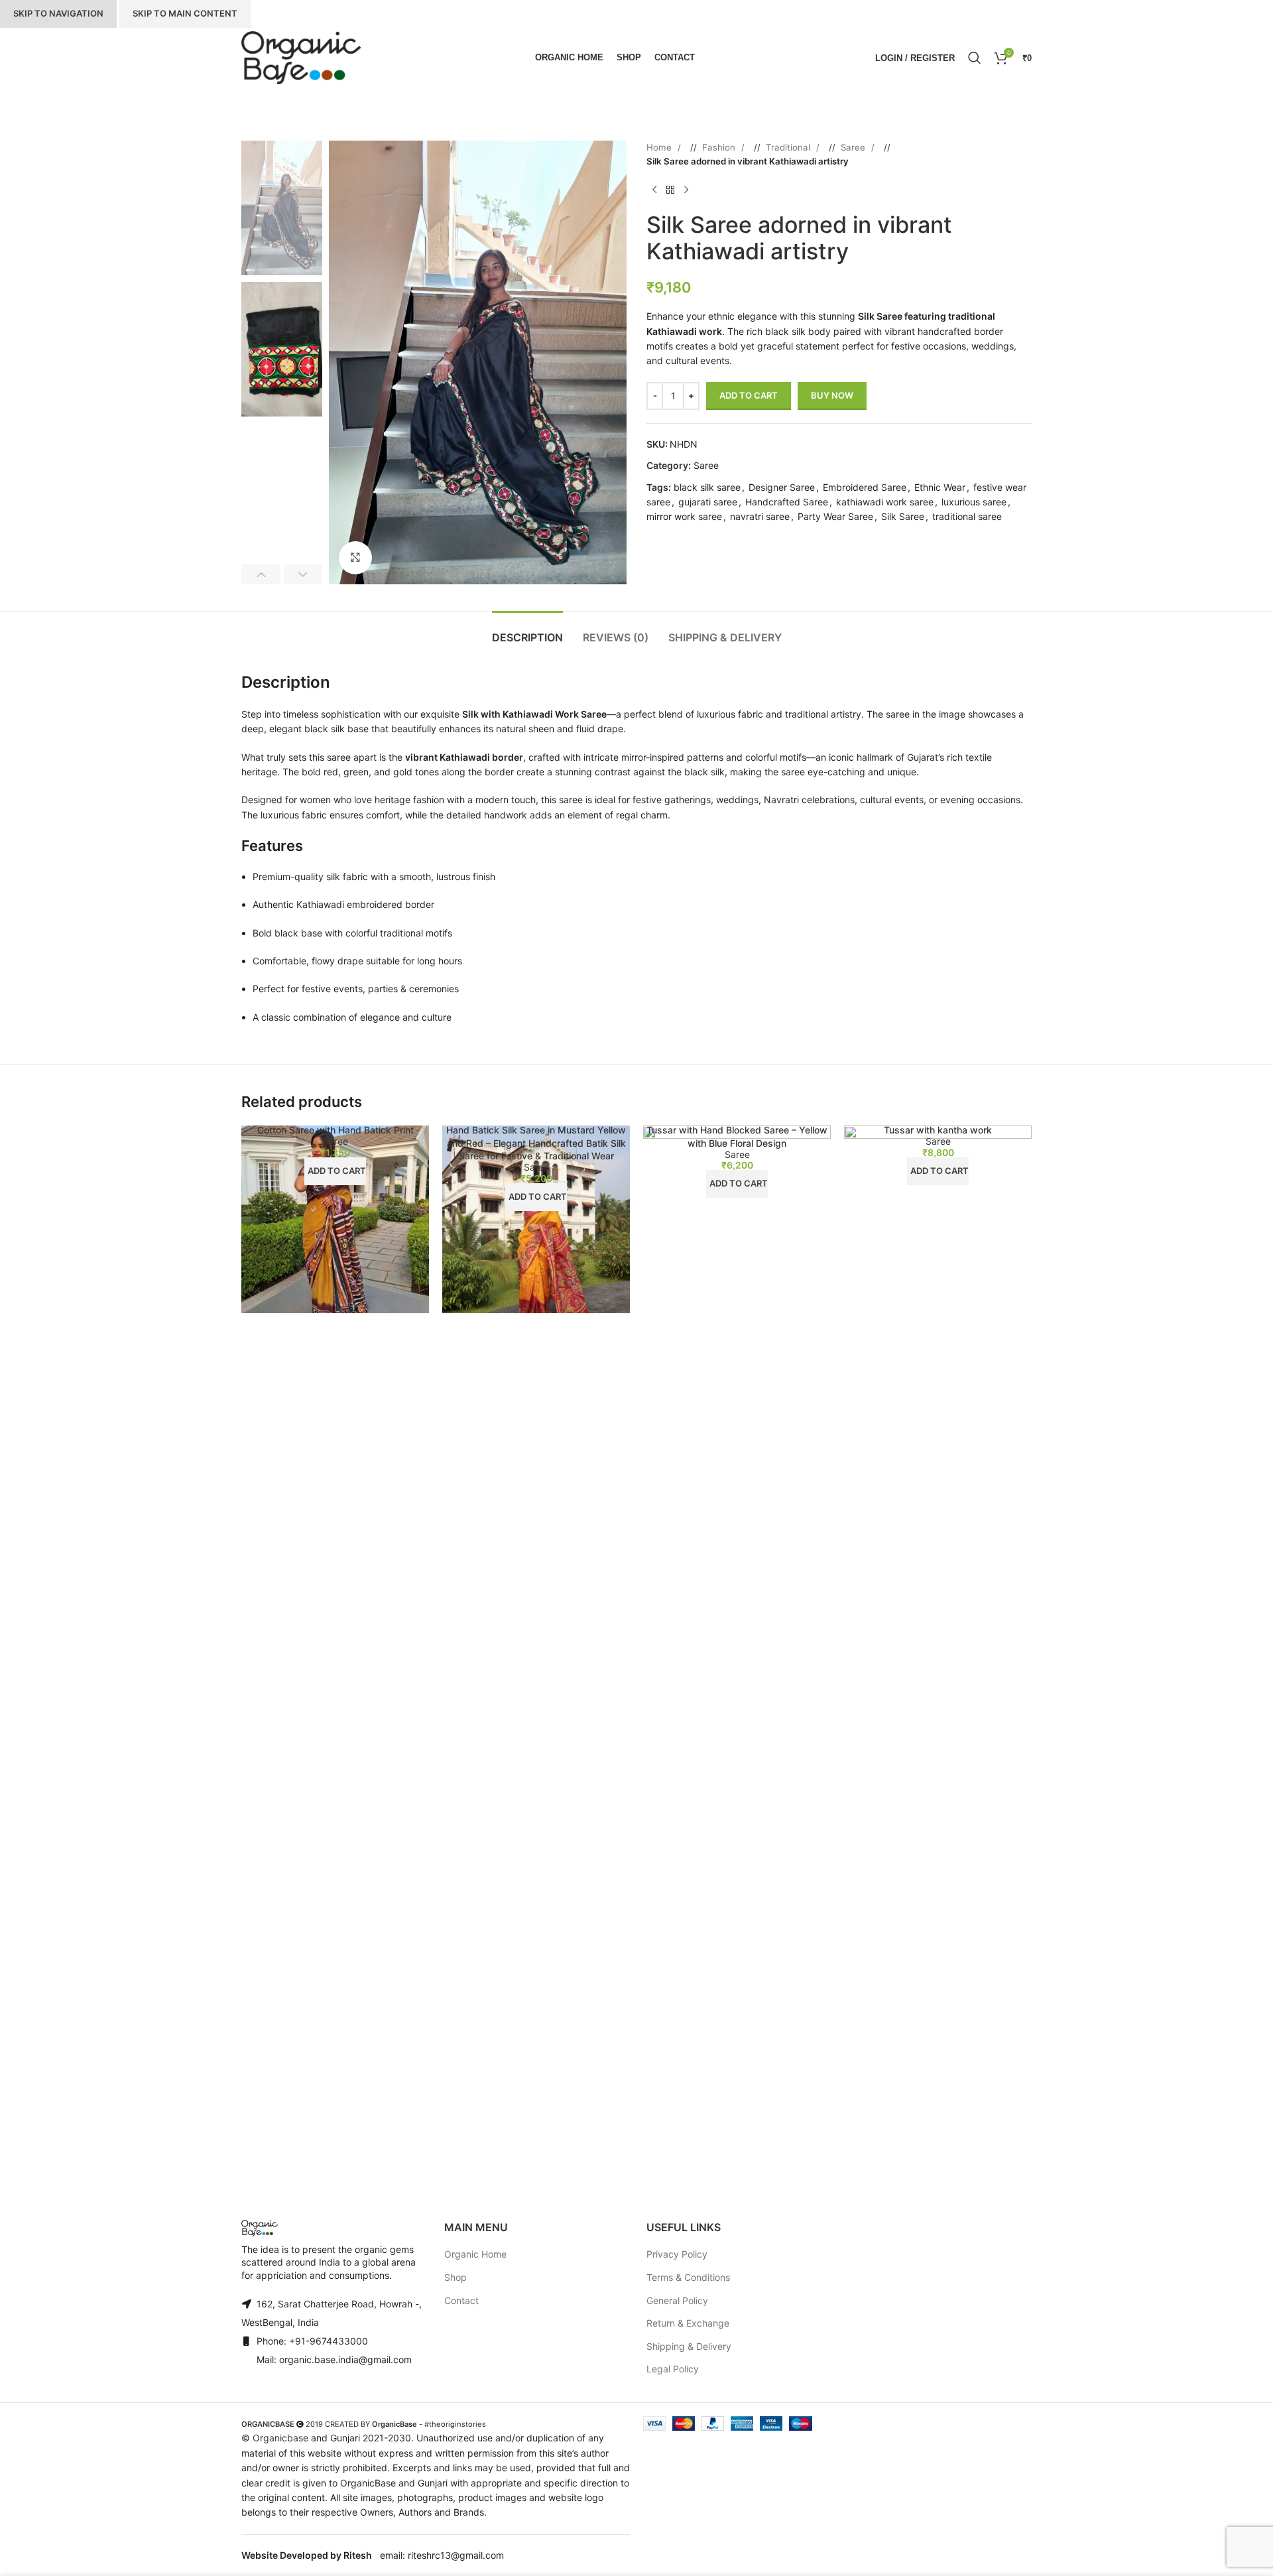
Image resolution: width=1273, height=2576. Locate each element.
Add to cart (749, 395)
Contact (461, 2300)
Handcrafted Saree (787, 502)
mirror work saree (684, 516)
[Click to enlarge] (355, 558)
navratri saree (760, 516)
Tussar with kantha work (938, 1130)
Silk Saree (903, 516)
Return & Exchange (688, 2323)
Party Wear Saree (835, 516)
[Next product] (686, 190)
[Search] (975, 58)
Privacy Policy (677, 2254)
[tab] (527, 631)
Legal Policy (673, 2369)
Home (660, 147)
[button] (261, 574)
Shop (455, 2277)
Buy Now (832, 395)
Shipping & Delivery (689, 2346)
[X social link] (666, 538)
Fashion (720, 147)
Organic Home (475, 2254)
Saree (854, 147)
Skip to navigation (58, 13)
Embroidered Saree (865, 487)
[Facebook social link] (653, 538)
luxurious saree (974, 502)
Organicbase (280, 2438)
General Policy (677, 2300)
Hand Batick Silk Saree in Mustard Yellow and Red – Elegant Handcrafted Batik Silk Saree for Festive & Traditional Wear (536, 1143)
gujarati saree (708, 502)
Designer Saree (782, 487)
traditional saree (967, 516)
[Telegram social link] (706, 538)
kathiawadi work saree (885, 502)
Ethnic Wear (940, 487)
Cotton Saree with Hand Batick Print (335, 1130)
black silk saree (707, 487)
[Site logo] (301, 58)
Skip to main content (185, 13)
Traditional (789, 147)
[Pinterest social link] (680, 538)
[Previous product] (654, 190)
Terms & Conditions (688, 2277)
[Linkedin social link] (693, 538)
